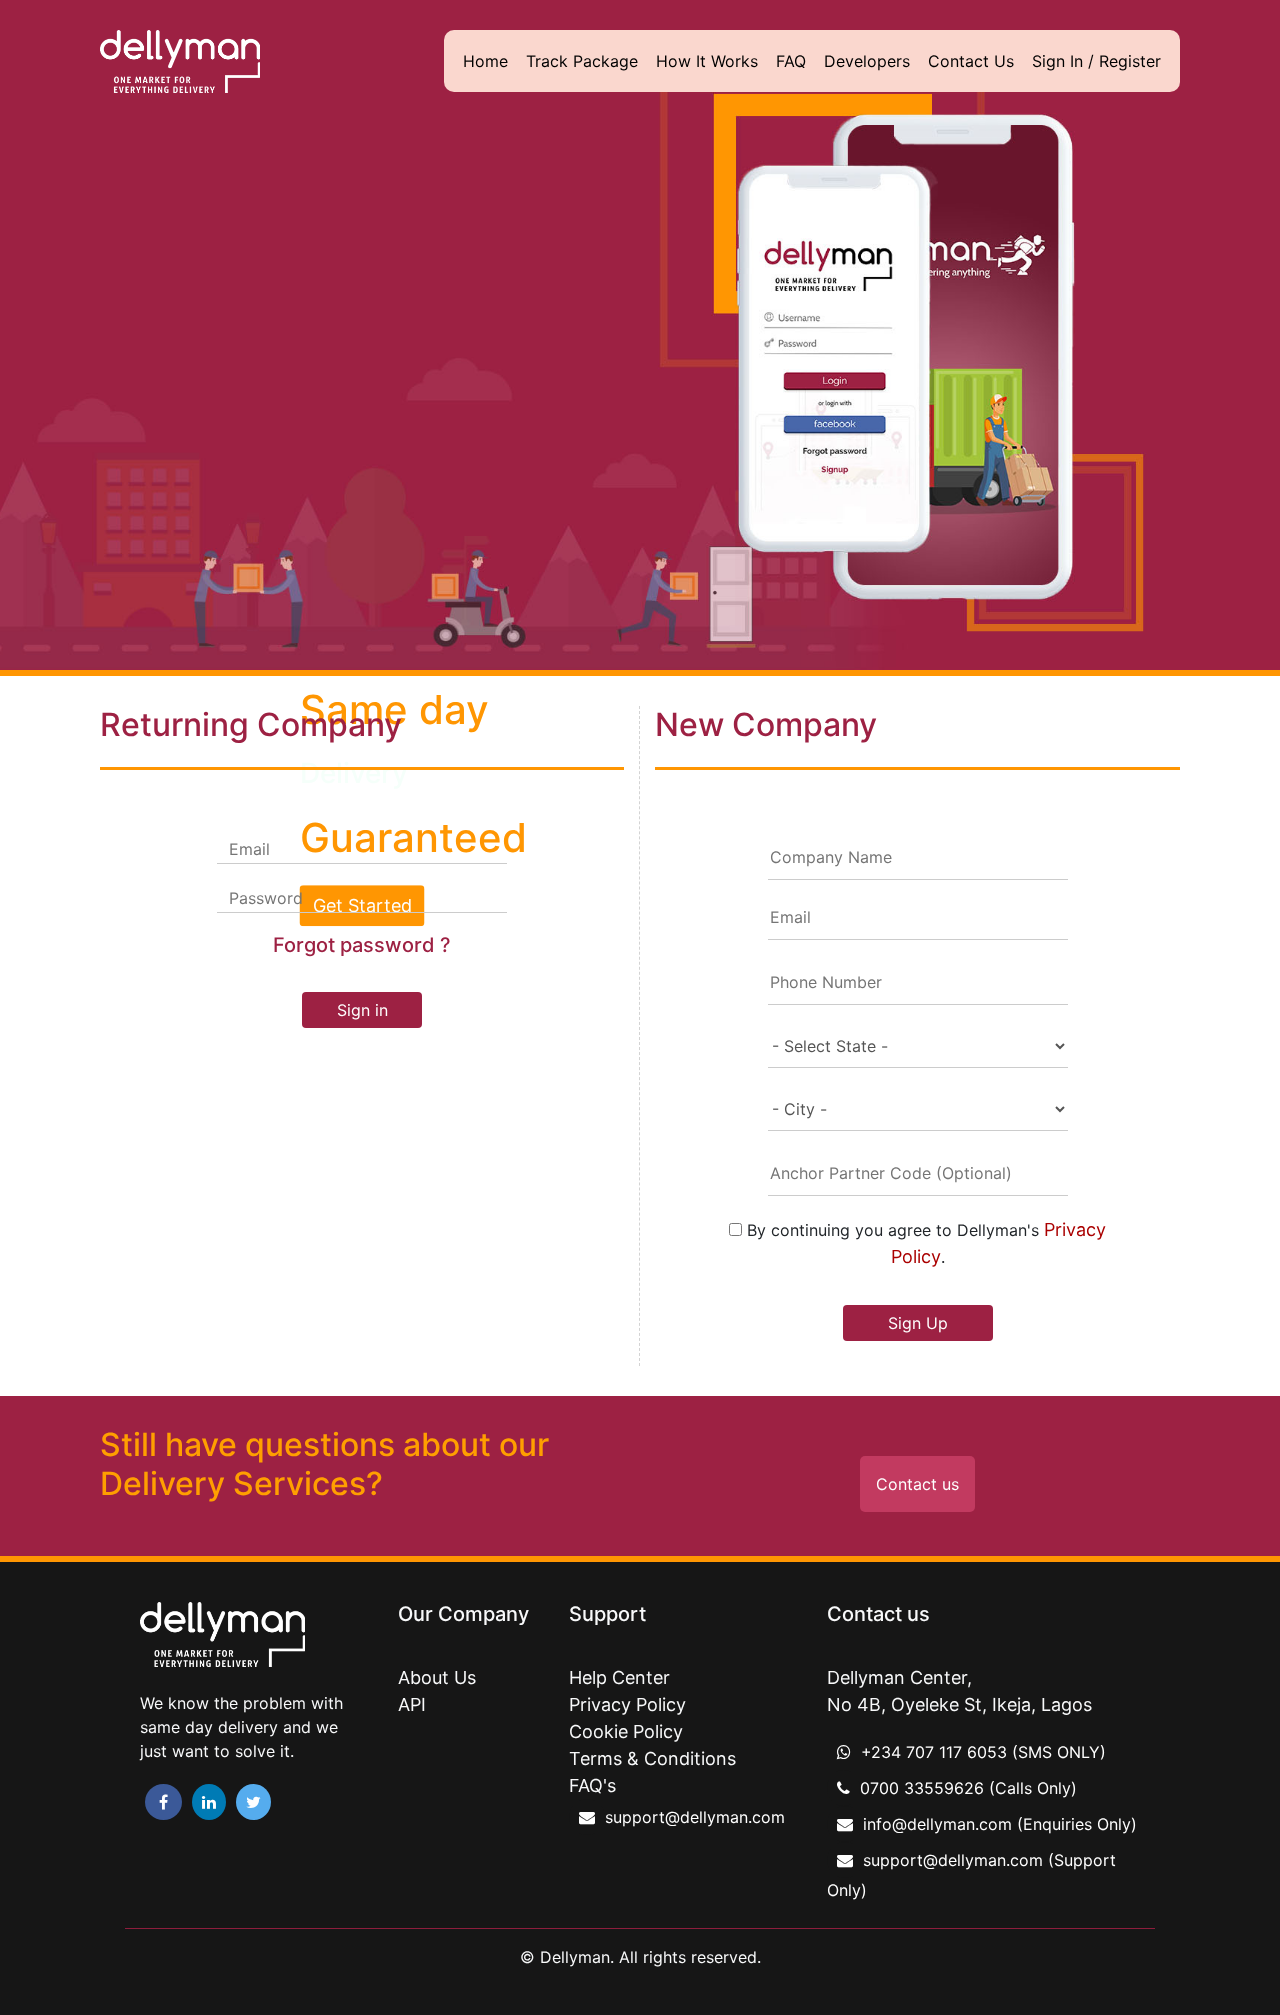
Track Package (582, 61)
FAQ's (592, 1785)
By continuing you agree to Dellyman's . (924, 1243)
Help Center (619, 1677)
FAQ (791, 61)
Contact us (917, 1484)
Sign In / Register (1096, 61)
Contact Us (971, 61)
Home (485, 61)
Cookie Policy (626, 1731)
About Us (437, 1677)
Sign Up (918, 1323)
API (412, 1704)
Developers (867, 61)
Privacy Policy (627, 1704)
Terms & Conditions (652, 1758)
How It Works (707, 61)
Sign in (362, 1010)
